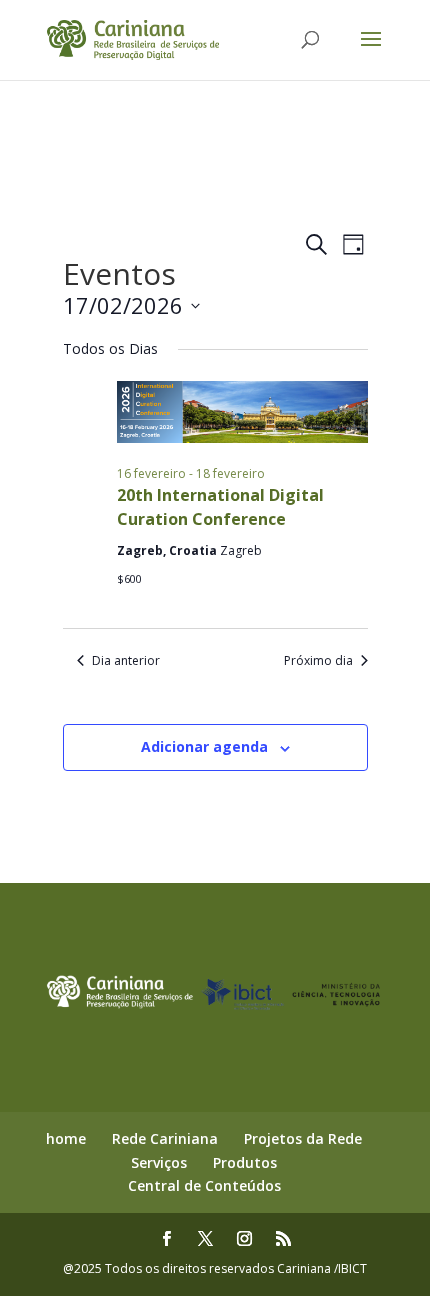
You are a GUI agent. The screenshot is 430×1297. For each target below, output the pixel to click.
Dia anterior (126, 661)
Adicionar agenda (204, 746)
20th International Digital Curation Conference (220, 507)
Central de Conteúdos (204, 1185)
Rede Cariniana (165, 1138)
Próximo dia (318, 661)
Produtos (245, 1162)
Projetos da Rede (303, 1138)
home (66, 1138)
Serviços (159, 1162)
